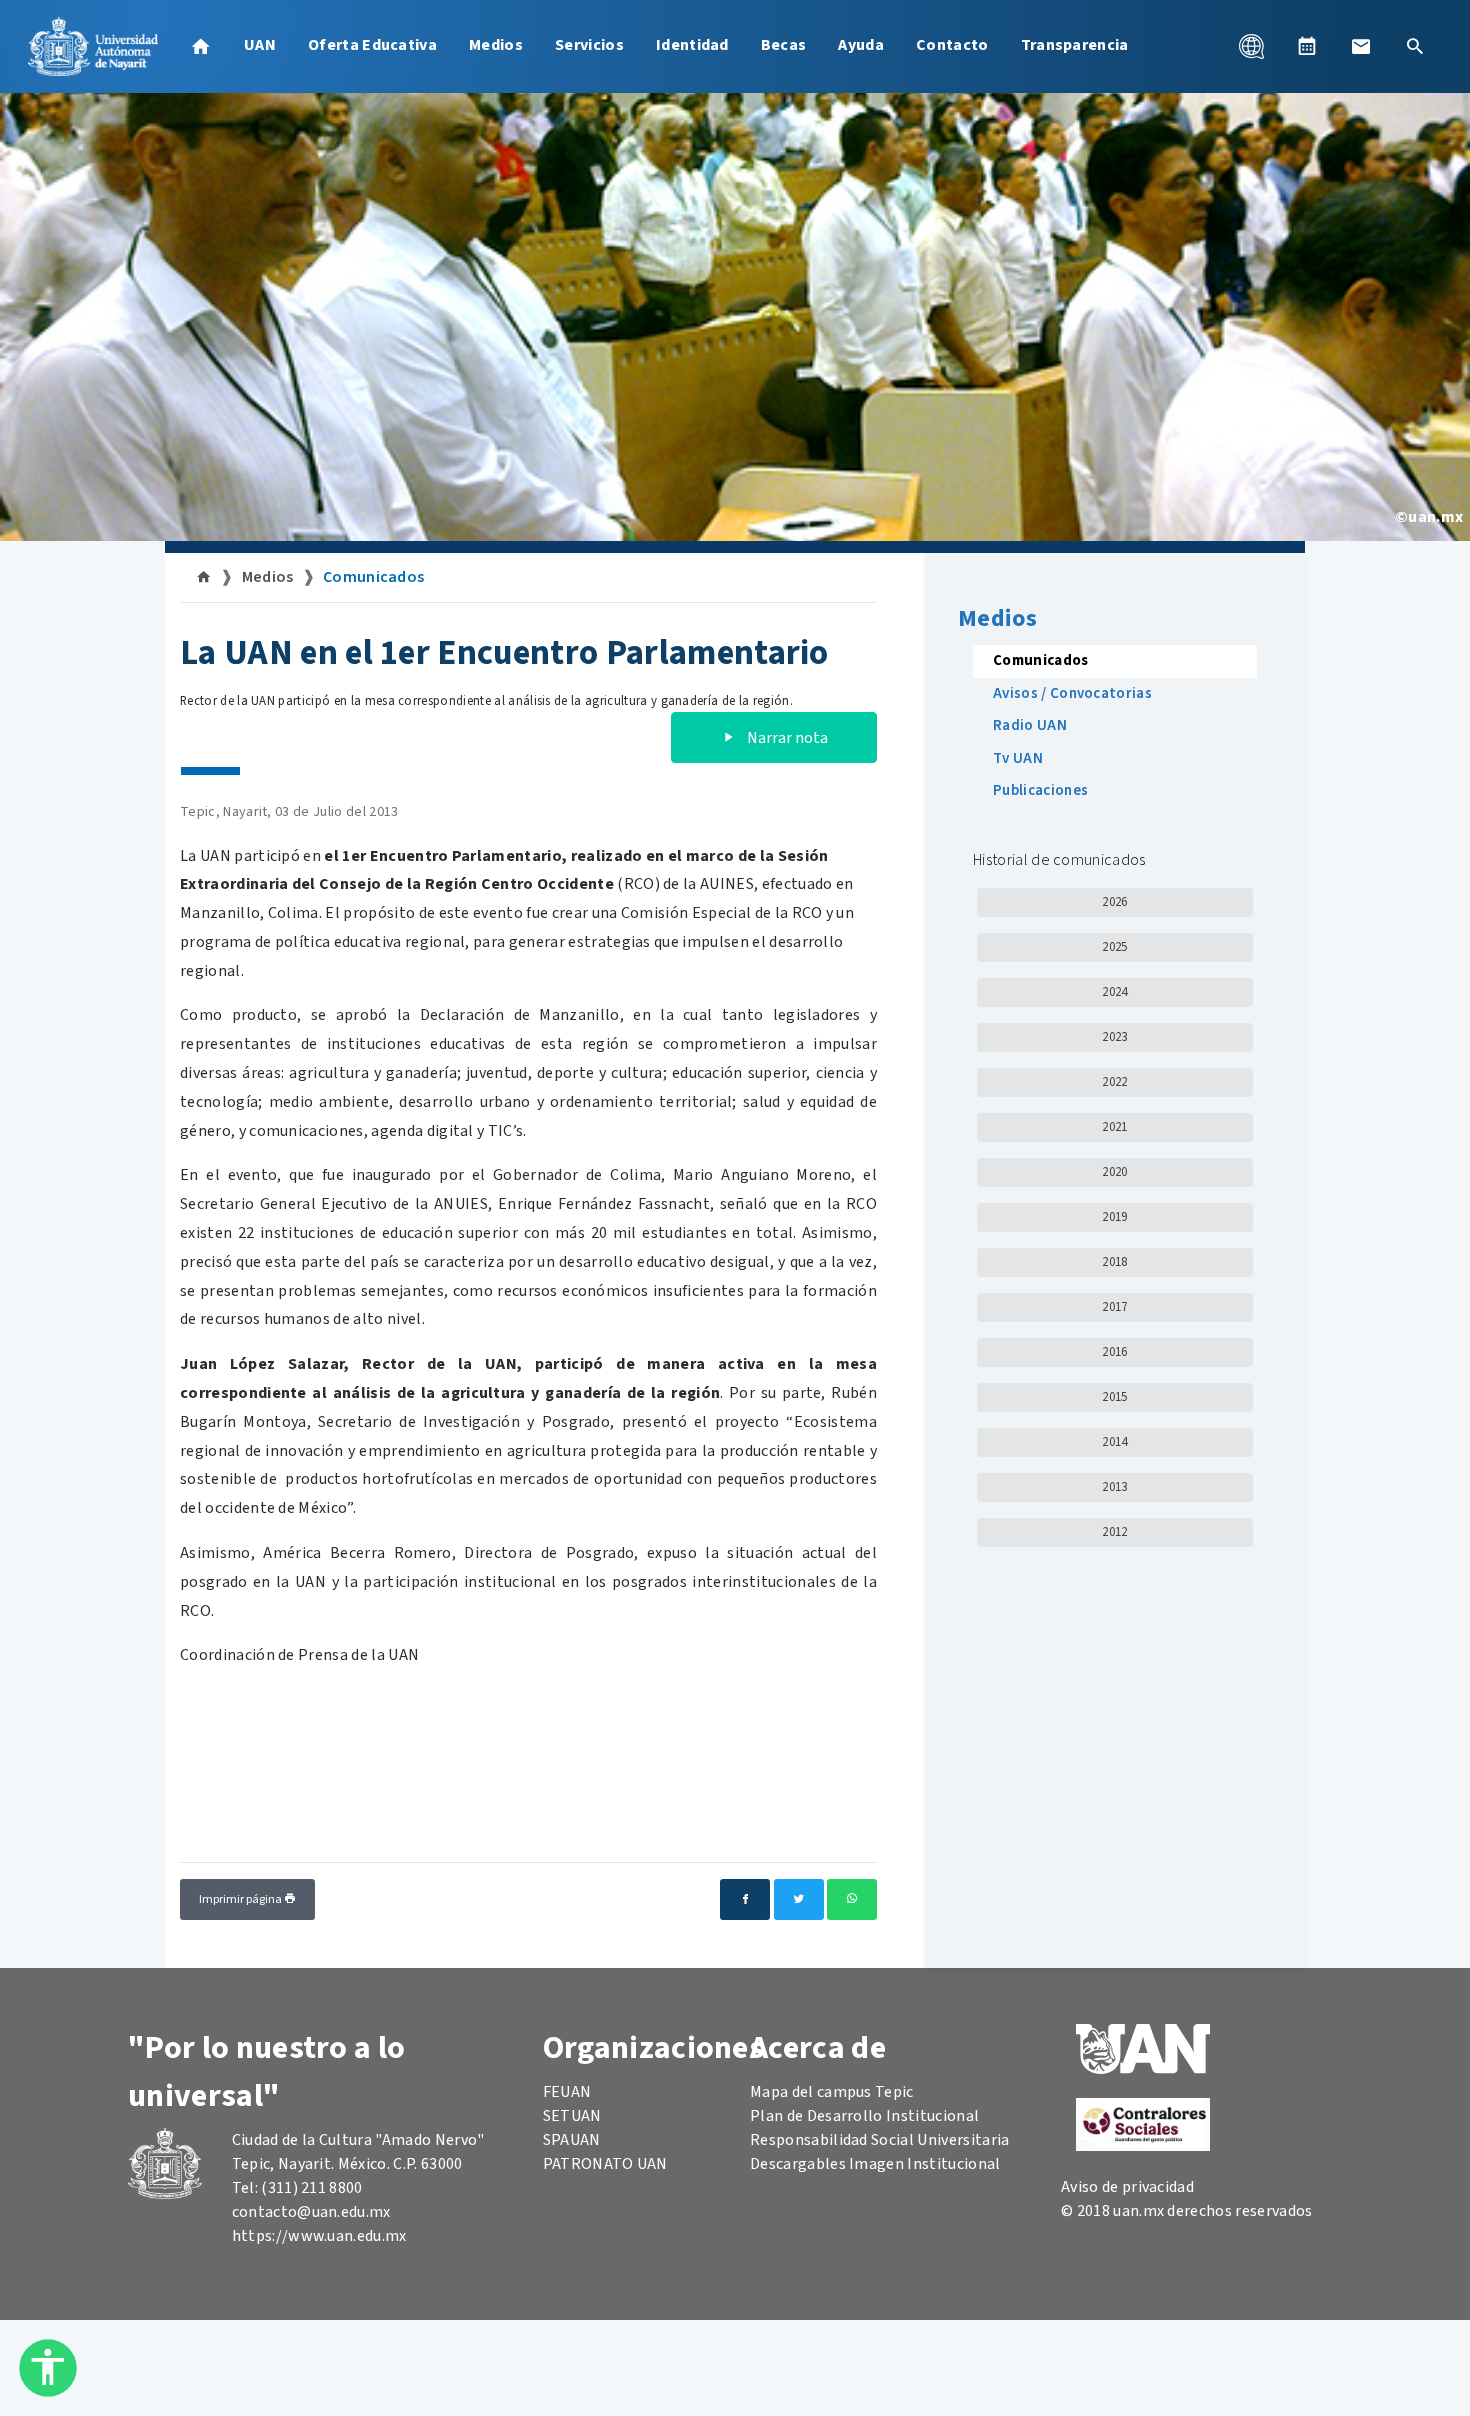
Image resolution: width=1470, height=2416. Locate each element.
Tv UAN (1018, 758)
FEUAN (567, 2092)
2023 (1114, 1037)
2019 (1114, 1217)
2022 (1114, 1082)
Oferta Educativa (372, 45)
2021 (1114, 1127)
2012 (1114, 1532)
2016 (1114, 1352)
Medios (496, 45)
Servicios (589, 45)
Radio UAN (1030, 725)
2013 (1114, 1487)
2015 (1114, 1397)
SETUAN (572, 2116)
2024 (1114, 992)
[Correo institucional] (1361, 46)
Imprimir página (241, 1899)
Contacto (952, 45)
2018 (1114, 1262)
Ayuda (861, 45)
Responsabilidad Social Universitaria (880, 2140)
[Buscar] (1415, 46)
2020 (1114, 1172)
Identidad (692, 45)
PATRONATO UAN (605, 2164)
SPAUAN (572, 2140)
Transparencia (1075, 45)
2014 (1114, 1442)
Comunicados (374, 577)
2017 (1114, 1307)
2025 (1114, 947)
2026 (1114, 902)
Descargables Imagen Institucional (875, 2164)
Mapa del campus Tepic (832, 2092)
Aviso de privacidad (1127, 2187)
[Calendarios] (1307, 46)
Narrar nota (786, 738)
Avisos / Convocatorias (1072, 693)
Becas (784, 45)
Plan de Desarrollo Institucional (864, 2116)
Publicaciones (1040, 790)
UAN (260, 45)
